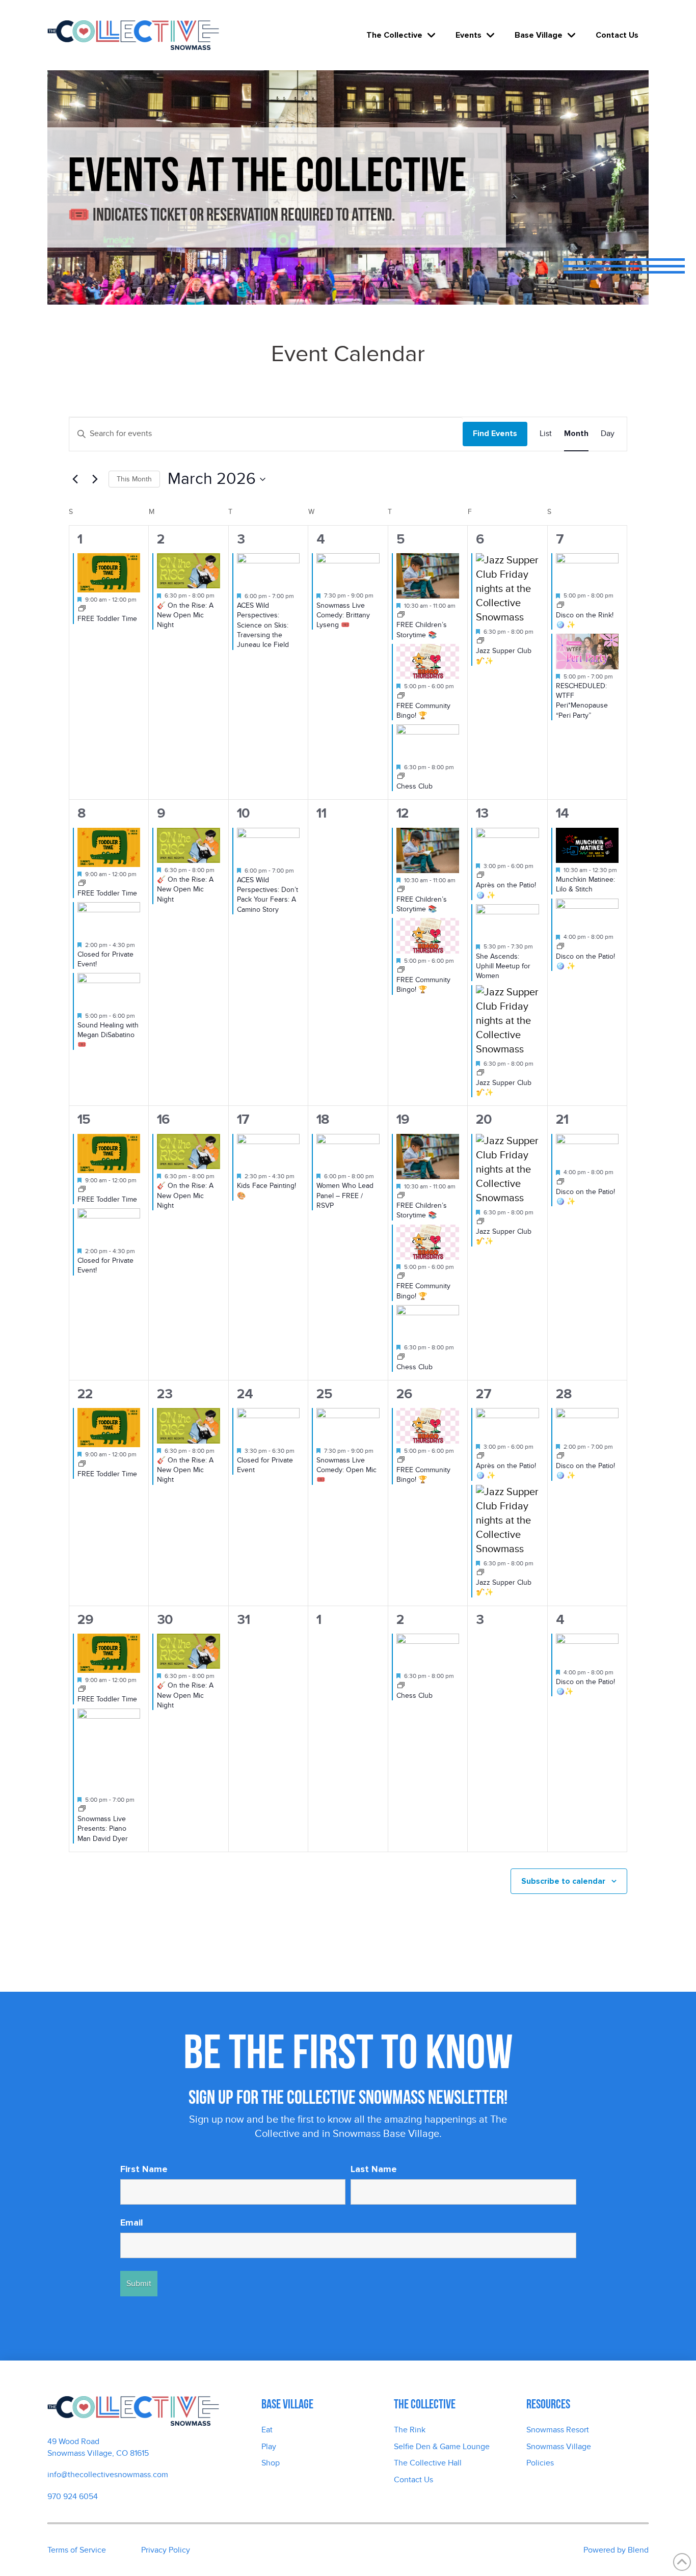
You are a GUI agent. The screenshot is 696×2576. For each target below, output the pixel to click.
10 (243, 813)
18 (323, 1119)
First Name (144, 2169)
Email (132, 2222)
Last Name (374, 2169)
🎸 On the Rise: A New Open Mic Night (185, 615)
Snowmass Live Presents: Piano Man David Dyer (103, 1829)
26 (404, 1394)
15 (84, 1119)
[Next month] (95, 479)
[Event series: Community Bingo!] (401, 696)
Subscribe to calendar (563, 1881)
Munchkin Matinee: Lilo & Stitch (585, 884)
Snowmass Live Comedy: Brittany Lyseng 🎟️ (343, 615)
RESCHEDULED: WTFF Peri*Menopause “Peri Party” (582, 701)
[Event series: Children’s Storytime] (401, 615)
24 (245, 1394)
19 (403, 1119)
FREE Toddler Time (107, 619)
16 (163, 1119)
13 (482, 813)
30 (165, 1620)
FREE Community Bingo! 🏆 (423, 711)
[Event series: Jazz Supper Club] (480, 641)
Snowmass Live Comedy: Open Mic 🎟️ (346, 1470)
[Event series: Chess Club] (401, 777)
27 (484, 1394)
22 (85, 1394)
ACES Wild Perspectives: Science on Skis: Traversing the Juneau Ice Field (263, 625)
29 (85, 1620)
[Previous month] (75, 479)
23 (165, 1394)
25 (324, 1394)
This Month (134, 479)
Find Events (495, 433)
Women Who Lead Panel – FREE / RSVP (345, 1196)
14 (562, 813)
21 (562, 1119)
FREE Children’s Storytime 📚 (422, 904)
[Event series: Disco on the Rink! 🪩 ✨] (560, 606)
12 (403, 813)
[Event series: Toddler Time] (82, 609)
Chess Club (414, 786)
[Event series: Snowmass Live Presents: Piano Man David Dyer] (82, 1809)
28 (564, 1394)
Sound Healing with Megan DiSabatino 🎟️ (108, 1035)
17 (243, 1119)
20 (484, 1119)
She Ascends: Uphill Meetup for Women (503, 966)
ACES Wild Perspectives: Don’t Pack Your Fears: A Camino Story (267, 895)
